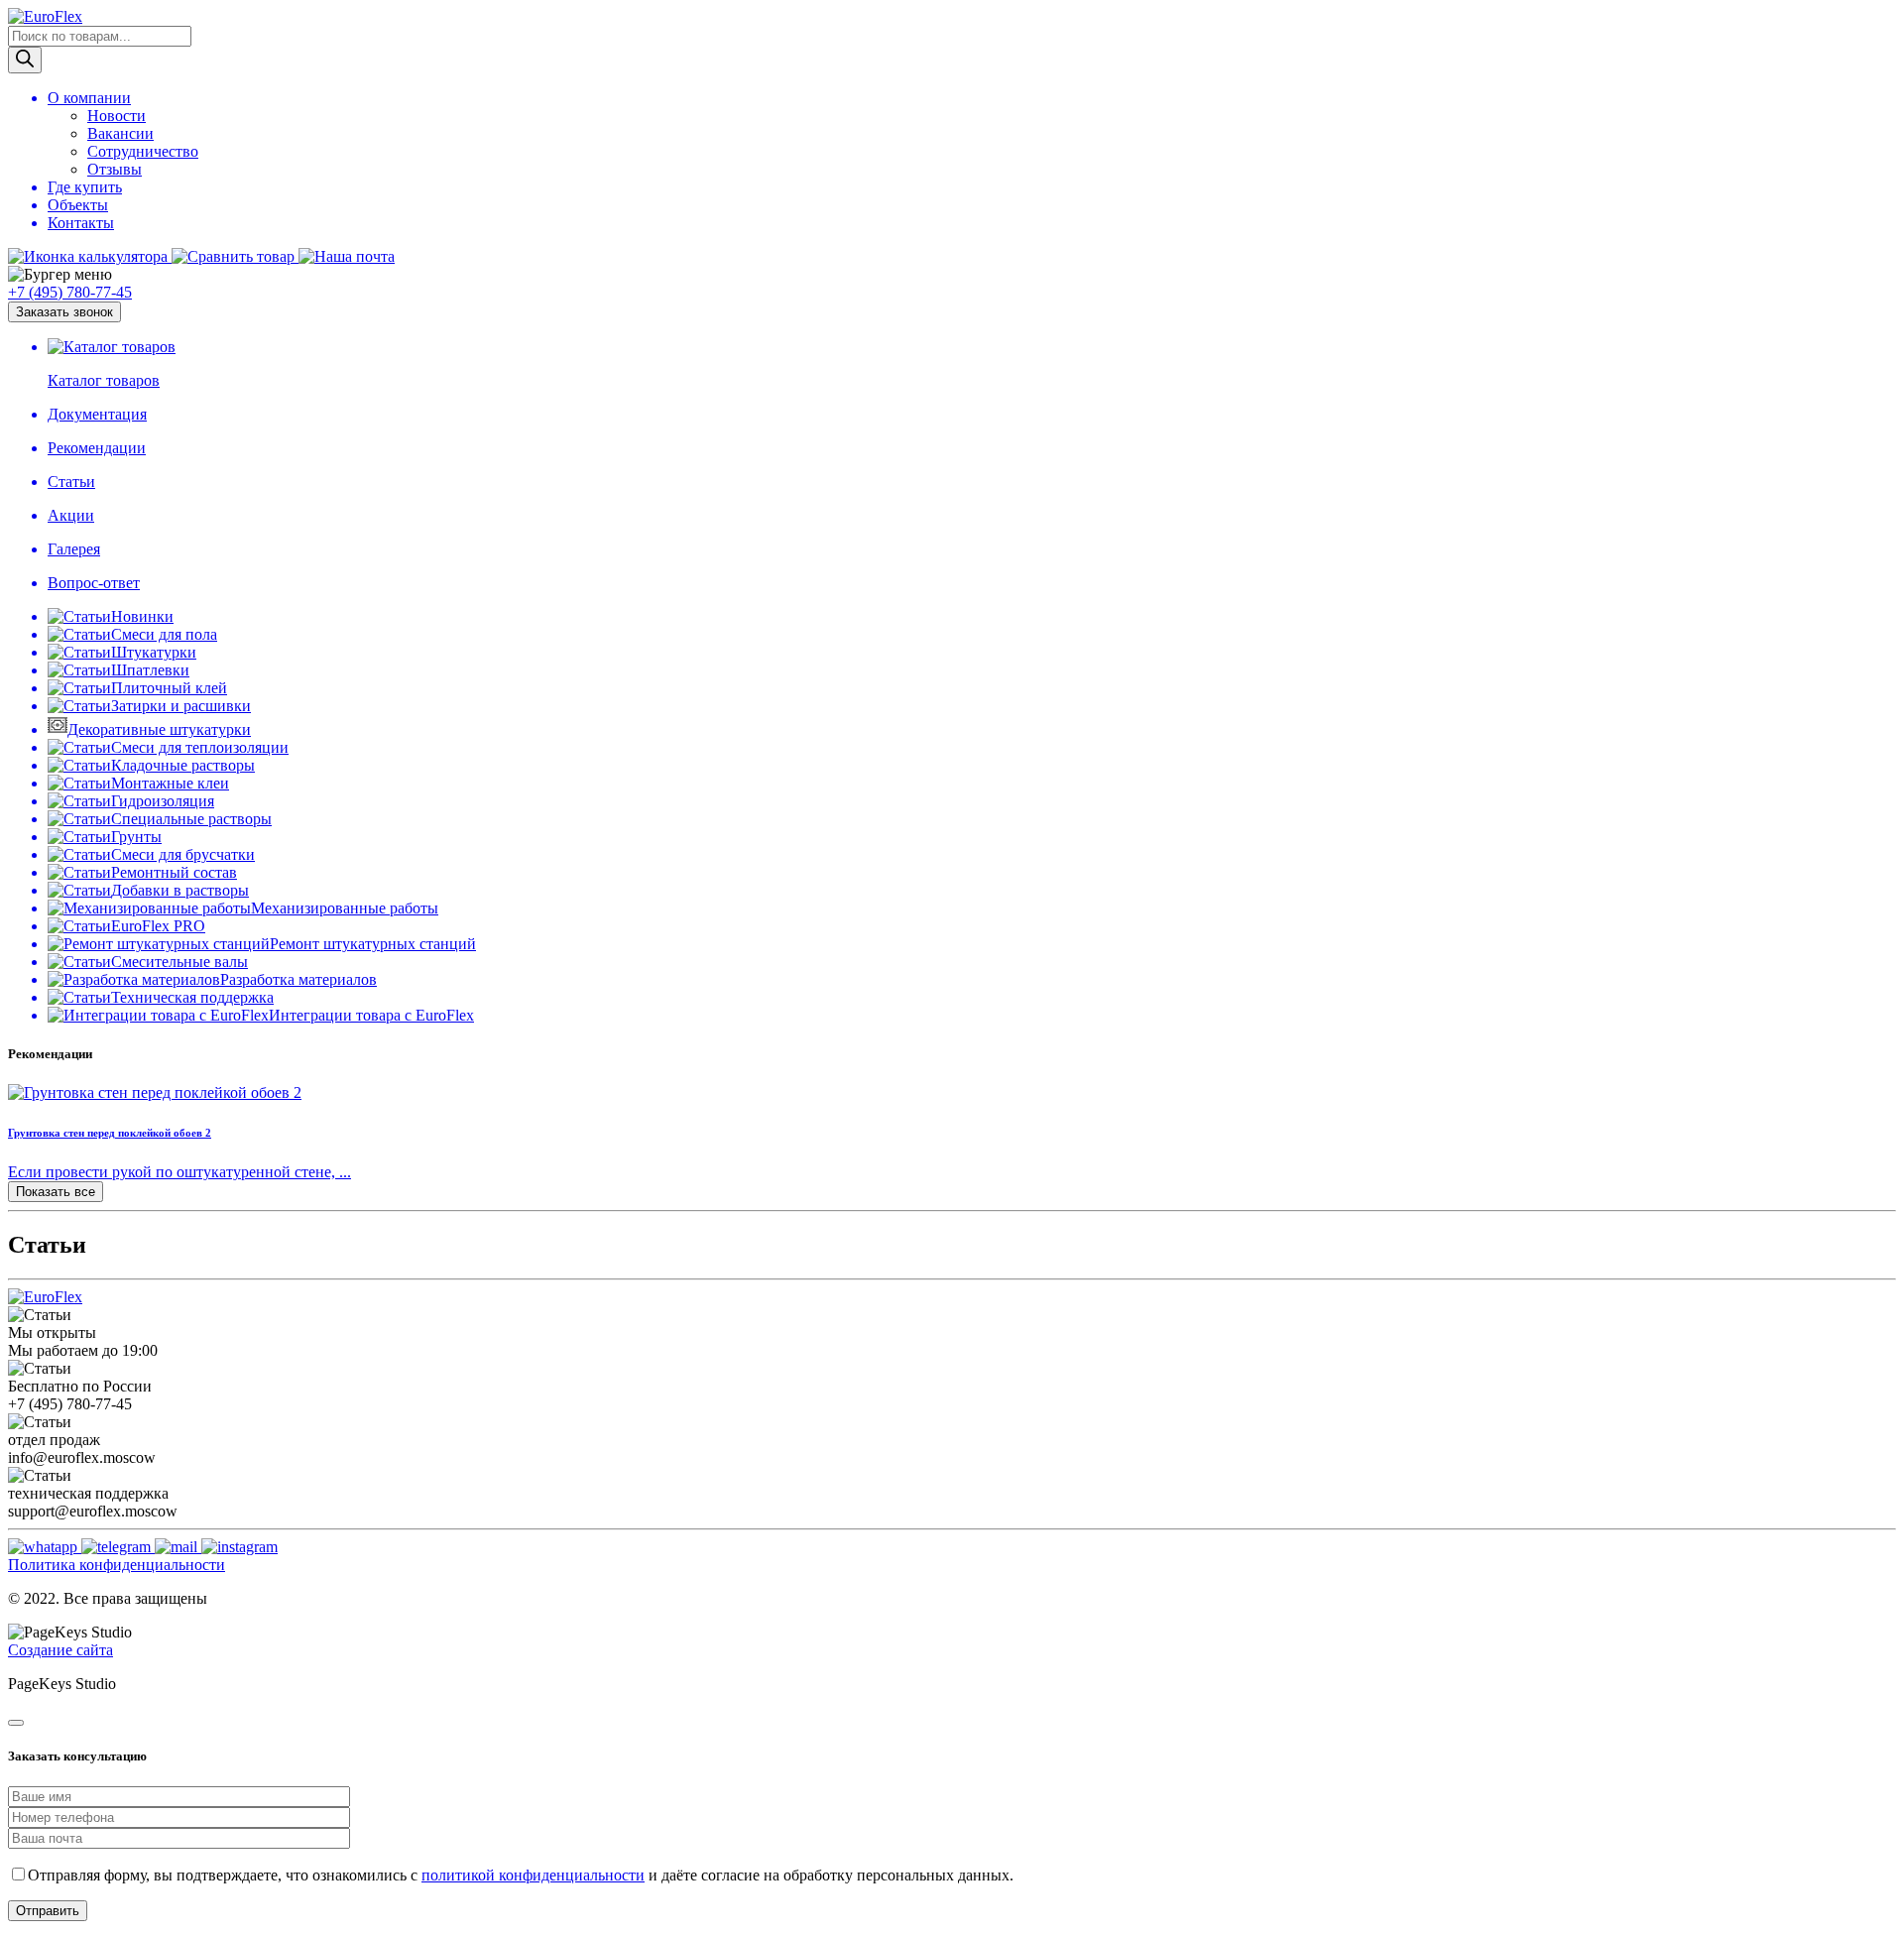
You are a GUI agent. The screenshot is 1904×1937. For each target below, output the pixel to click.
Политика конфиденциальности (117, 1565)
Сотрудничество (143, 151)
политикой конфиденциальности (533, 1875)
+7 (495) (70, 292)
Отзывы (115, 169)
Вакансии (120, 133)
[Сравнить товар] (235, 256)
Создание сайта (60, 1650)
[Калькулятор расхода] (90, 256)
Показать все (56, 1192)
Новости (117, 116)
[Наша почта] (347, 256)
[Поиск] (25, 60)
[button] (952, 275)
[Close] (16, 1723)
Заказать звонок (64, 312)
